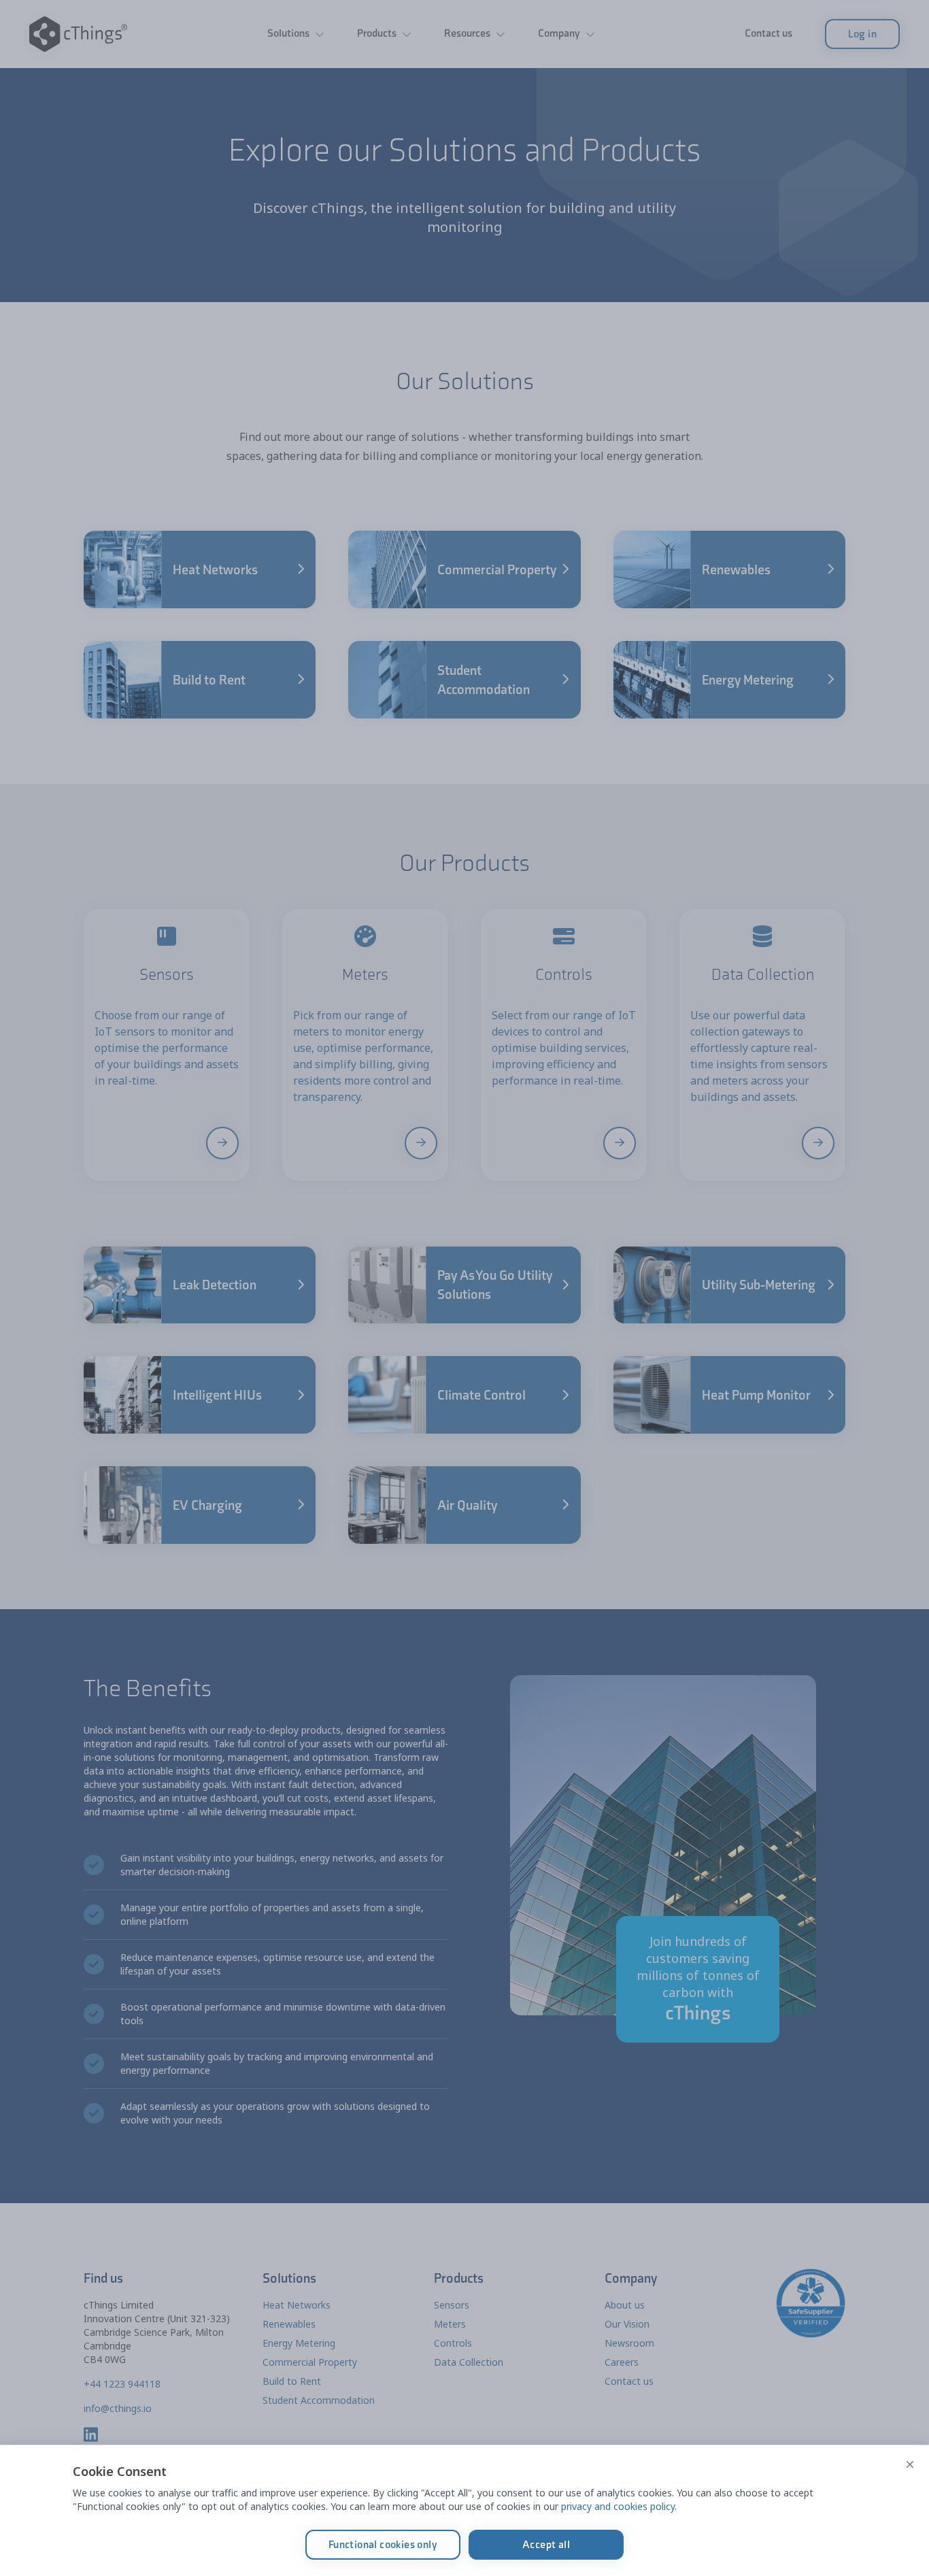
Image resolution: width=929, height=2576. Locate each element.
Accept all (546, 2544)
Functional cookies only (383, 2544)
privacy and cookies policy (618, 2506)
